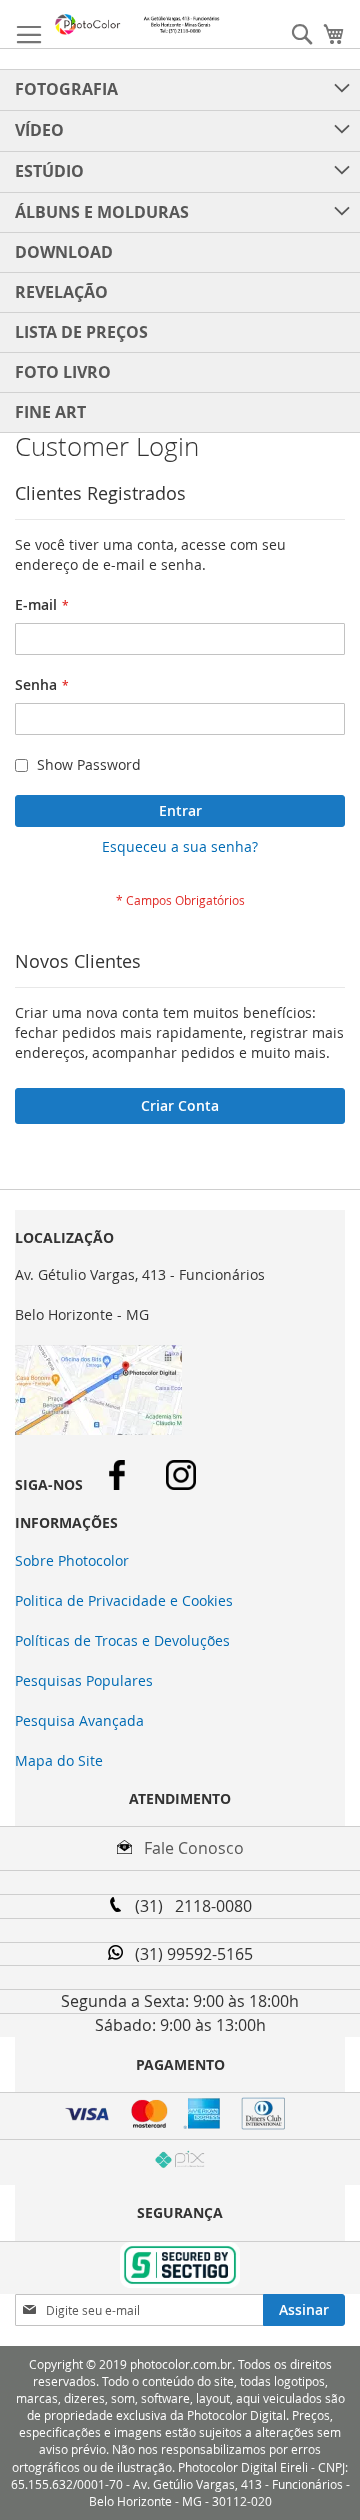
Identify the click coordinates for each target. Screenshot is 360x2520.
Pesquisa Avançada (79, 1720)
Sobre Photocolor (72, 1560)
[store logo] (137, 24)
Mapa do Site (59, 1760)
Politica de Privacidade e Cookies (124, 1600)
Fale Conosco (188, 1848)
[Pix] (180, 2162)
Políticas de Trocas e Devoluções (122, 1640)
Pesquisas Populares (84, 1680)
